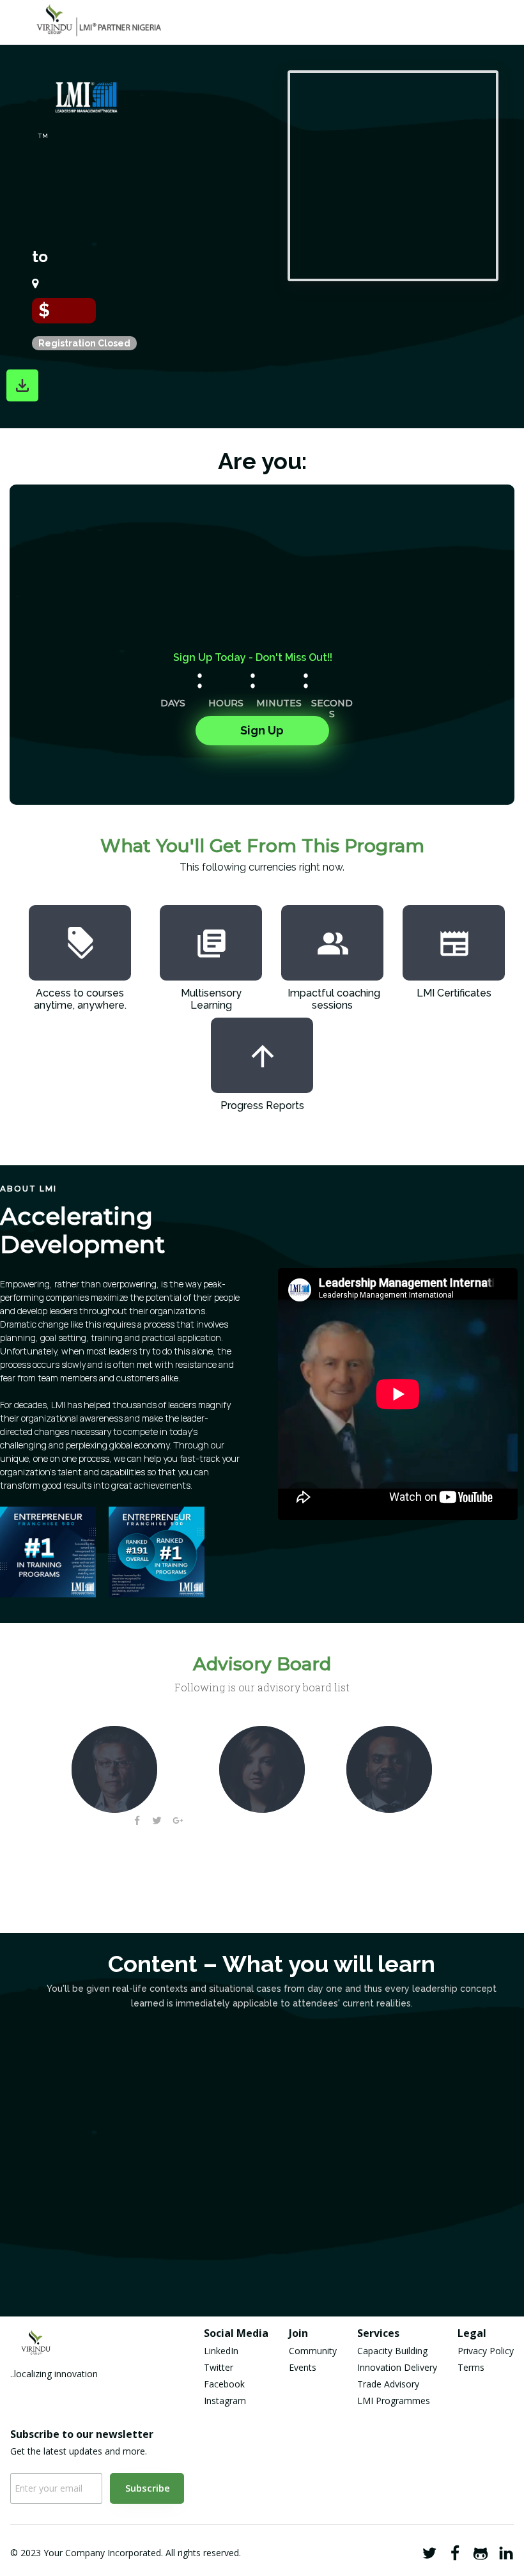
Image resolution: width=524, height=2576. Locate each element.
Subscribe (148, 2488)
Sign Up (262, 730)
